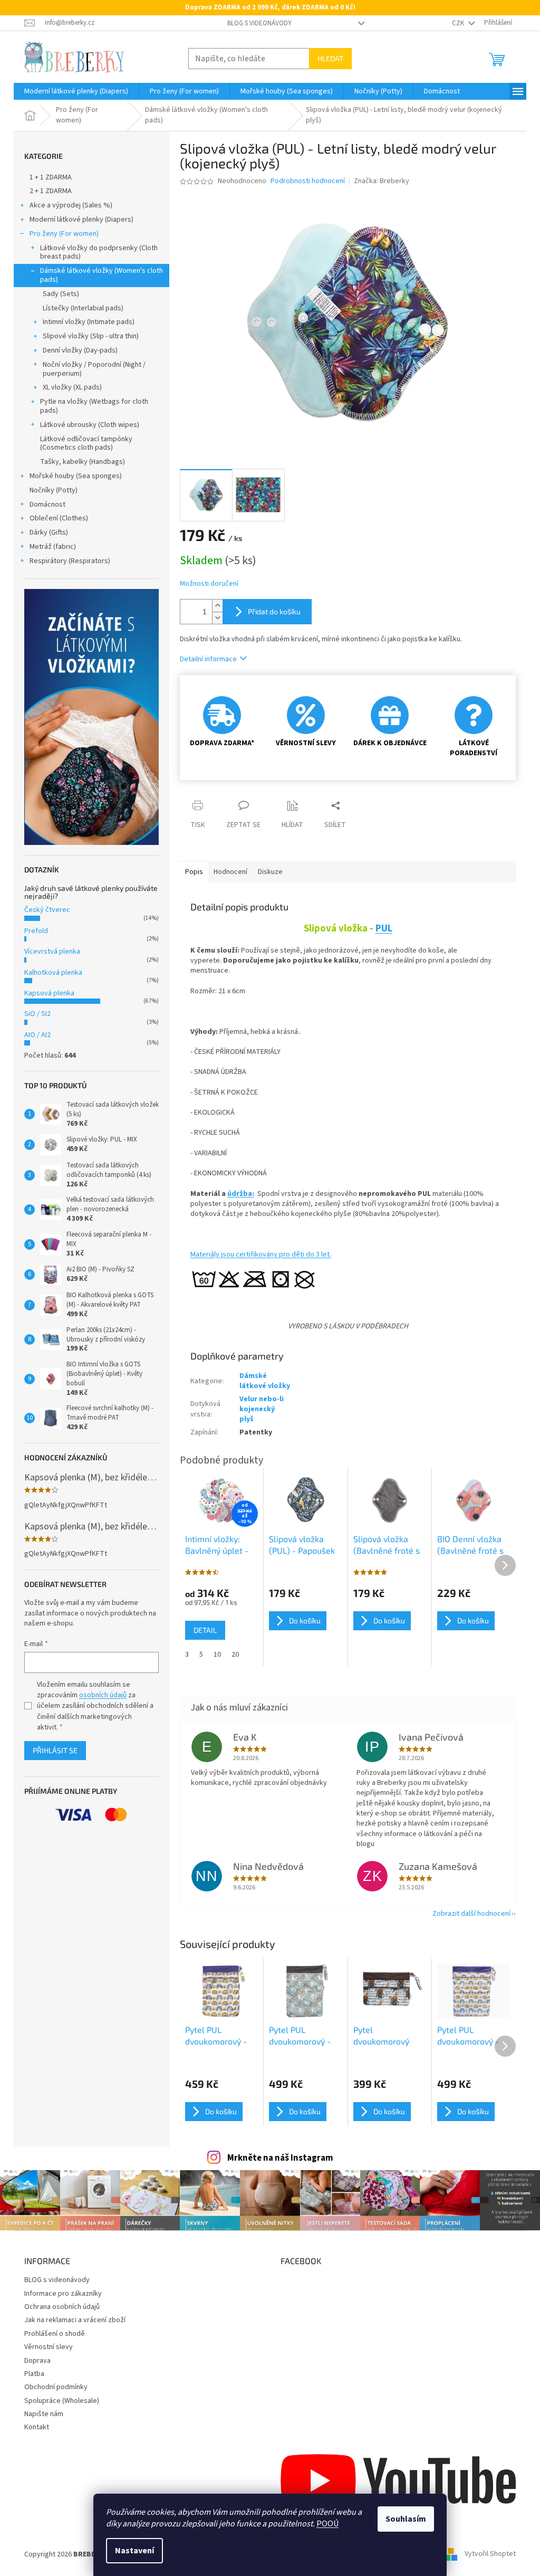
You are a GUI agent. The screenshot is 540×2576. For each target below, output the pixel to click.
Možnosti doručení (209, 584)
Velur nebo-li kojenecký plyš (262, 1409)
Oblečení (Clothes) (59, 518)
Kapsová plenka (49, 993)
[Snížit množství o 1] (217, 618)
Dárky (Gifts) (49, 533)
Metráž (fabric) (53, 547)
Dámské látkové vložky (265, 1381)
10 (217, 1655)
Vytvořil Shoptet (490, 2554)
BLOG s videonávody (259, 23)
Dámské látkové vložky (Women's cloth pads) (102, 275)
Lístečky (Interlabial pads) (83, 308)
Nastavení (134, 2551)
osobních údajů (103, 1695)
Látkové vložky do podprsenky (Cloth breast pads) (99, 253)
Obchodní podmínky (56, 2387)
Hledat (330, 58)
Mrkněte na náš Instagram (280, 2158)
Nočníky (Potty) (54, 490)
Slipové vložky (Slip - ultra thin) (91, 336)
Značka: (382, 181)
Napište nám (44, 2414)
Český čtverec (47, 910)
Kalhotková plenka (53, 973)
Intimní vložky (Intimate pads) (89, 322)
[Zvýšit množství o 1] (217, 606)
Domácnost (47, 505)
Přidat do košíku (274, 611)
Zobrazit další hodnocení (471, 1914)
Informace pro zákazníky (63, 2294)
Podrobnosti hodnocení (308, 181)
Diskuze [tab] (270, 872)
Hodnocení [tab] (230, 872)
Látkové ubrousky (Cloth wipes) (90, 425)
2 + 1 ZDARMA (51, 191)
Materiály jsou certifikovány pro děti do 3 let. (261, 1254)
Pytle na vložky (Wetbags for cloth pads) (94, 406)
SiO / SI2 (37, 1014)
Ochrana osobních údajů (62, 2307)
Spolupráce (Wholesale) (62, 2401)
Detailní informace (208, 659)
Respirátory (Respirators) (70, 561)
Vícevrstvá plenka (52, 952)
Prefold (36, 931)
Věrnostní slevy (49, 2347)
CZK (459, 23)
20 (235, 1655)
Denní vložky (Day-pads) (80, 350)
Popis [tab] (194, 872)
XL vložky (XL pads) (72, 387)
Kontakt (37, 2427)
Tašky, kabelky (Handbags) (83, 462)
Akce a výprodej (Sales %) (71, 205)
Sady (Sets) (61, 294)
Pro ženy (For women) (64, 234)
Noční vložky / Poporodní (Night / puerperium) (94, 369)
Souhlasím (406, 2519)
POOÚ (327, 2524)
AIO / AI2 (37, 1035)
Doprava (37, 2361)
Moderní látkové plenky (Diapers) (81, 220)
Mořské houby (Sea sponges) (76, 476)
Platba (34, 2374)
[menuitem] (76, 91)
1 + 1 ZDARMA (51, 177)
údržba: (241, 1194)
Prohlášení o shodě (55, 2334)
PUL (384, 928)
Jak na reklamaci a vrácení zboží (75, 2320)
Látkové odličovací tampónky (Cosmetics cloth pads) (86, 444)
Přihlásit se (55, 1750)
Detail (205, 1630)
